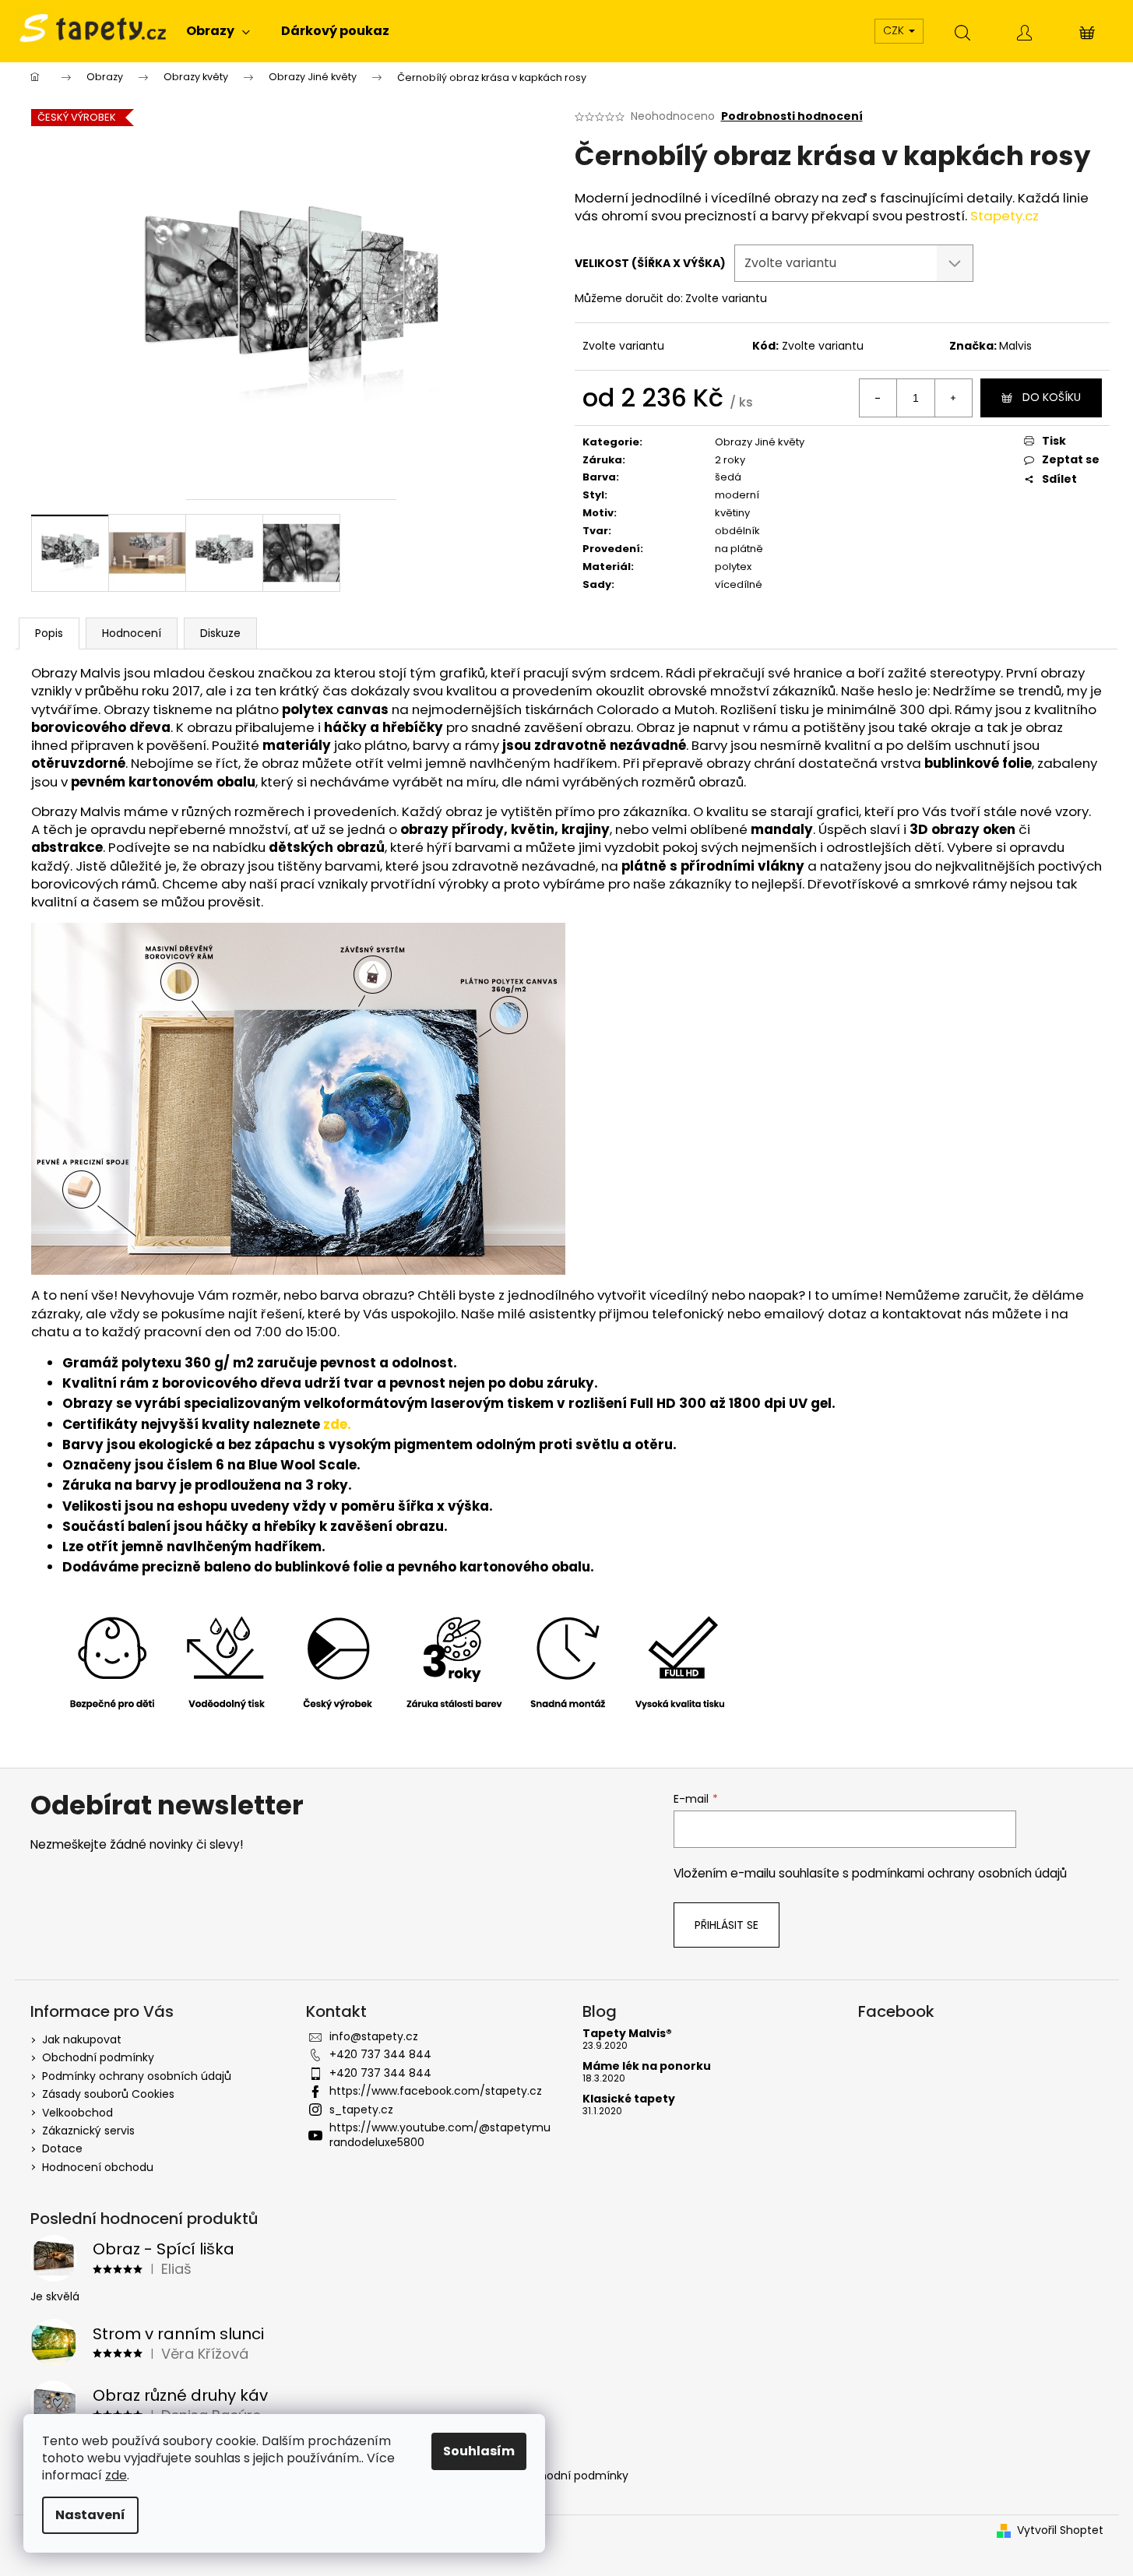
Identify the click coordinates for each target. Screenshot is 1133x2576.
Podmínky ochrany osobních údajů (137, 2076)
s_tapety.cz (361, 2110)
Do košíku (1052, 397)
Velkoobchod (77, 2113)
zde (116, 2475)
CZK (895, 30)
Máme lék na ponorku (647, 2066)
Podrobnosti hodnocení (792, 116)
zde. (337, 1424)
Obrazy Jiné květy (760, 442)
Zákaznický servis (88, 2131)
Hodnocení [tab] (132, 633)
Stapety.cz (1005, 216)
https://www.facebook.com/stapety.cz (436, 2091)
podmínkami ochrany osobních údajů (959, 1873)
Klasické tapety (629, 2099)
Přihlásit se (727, 1925)
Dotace (62, 2148)
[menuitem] (218, 31)
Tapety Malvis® (627, 2034)
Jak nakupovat (82, 2039)
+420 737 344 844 (380, 2054)
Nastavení (90, 2515)
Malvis (1015, 346)
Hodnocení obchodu (98, 2167)
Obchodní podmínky (98, 2057)
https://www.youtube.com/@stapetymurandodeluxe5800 (440, 2135)
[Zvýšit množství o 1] (953, 398)
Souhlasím (479, 2451)
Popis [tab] (49, 633)
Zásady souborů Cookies (108, 2094)
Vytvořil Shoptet (1060, 2530)
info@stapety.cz (374, 2036)
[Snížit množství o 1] (878, 398)
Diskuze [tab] (220, 633)
